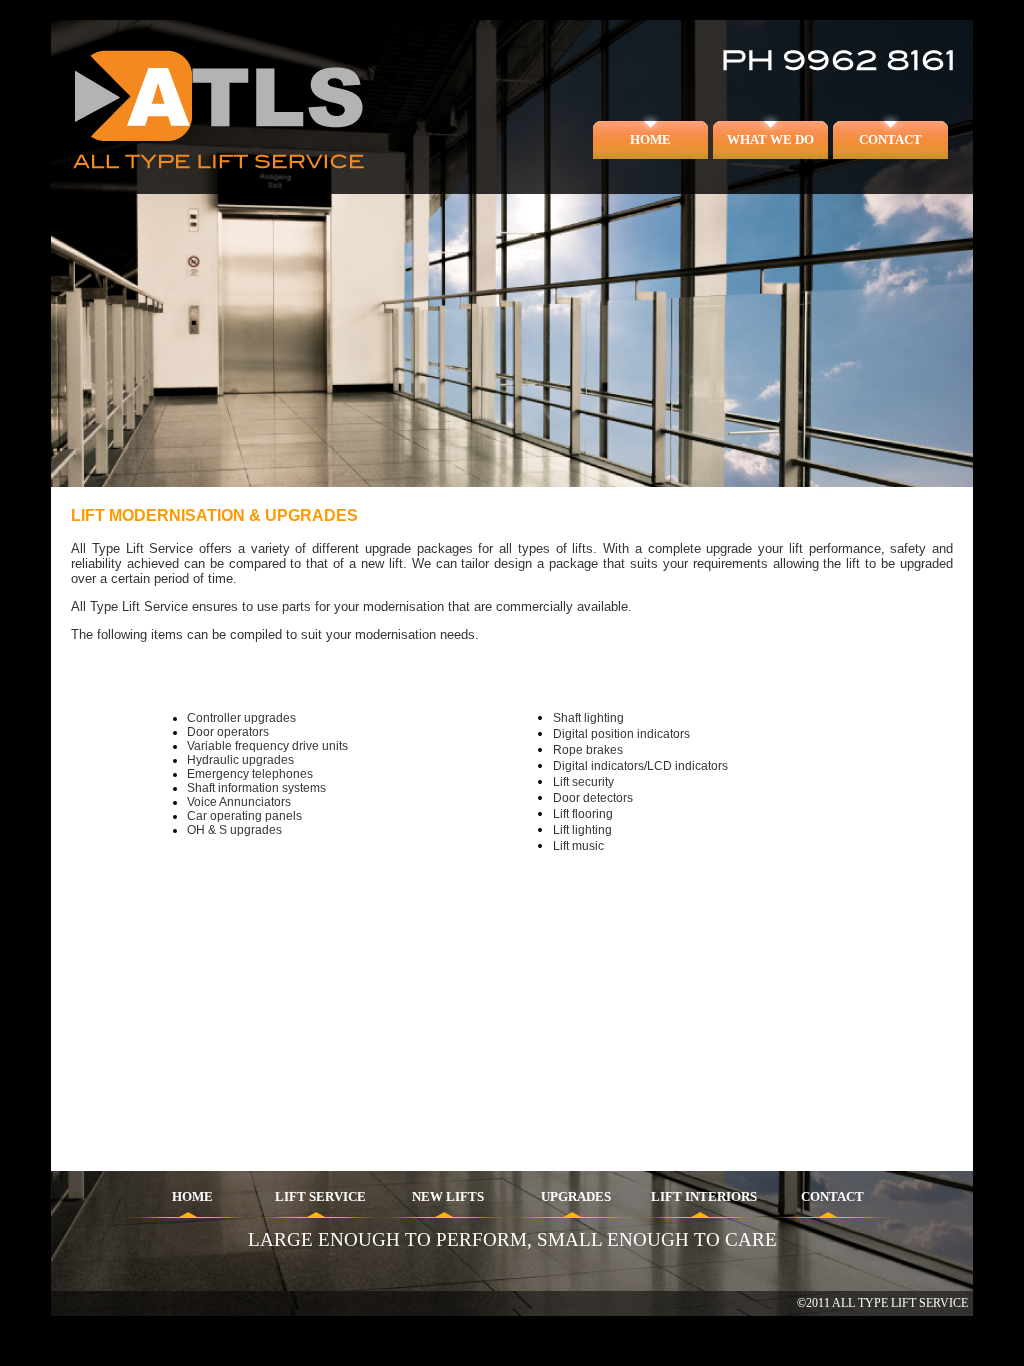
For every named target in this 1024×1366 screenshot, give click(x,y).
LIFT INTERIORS (704, 1196)
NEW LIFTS (448, 1196)
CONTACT (890, 139)
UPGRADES (576, 1196)
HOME (650, 139)
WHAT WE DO (770, 139)
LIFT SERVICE (320, 1196)
